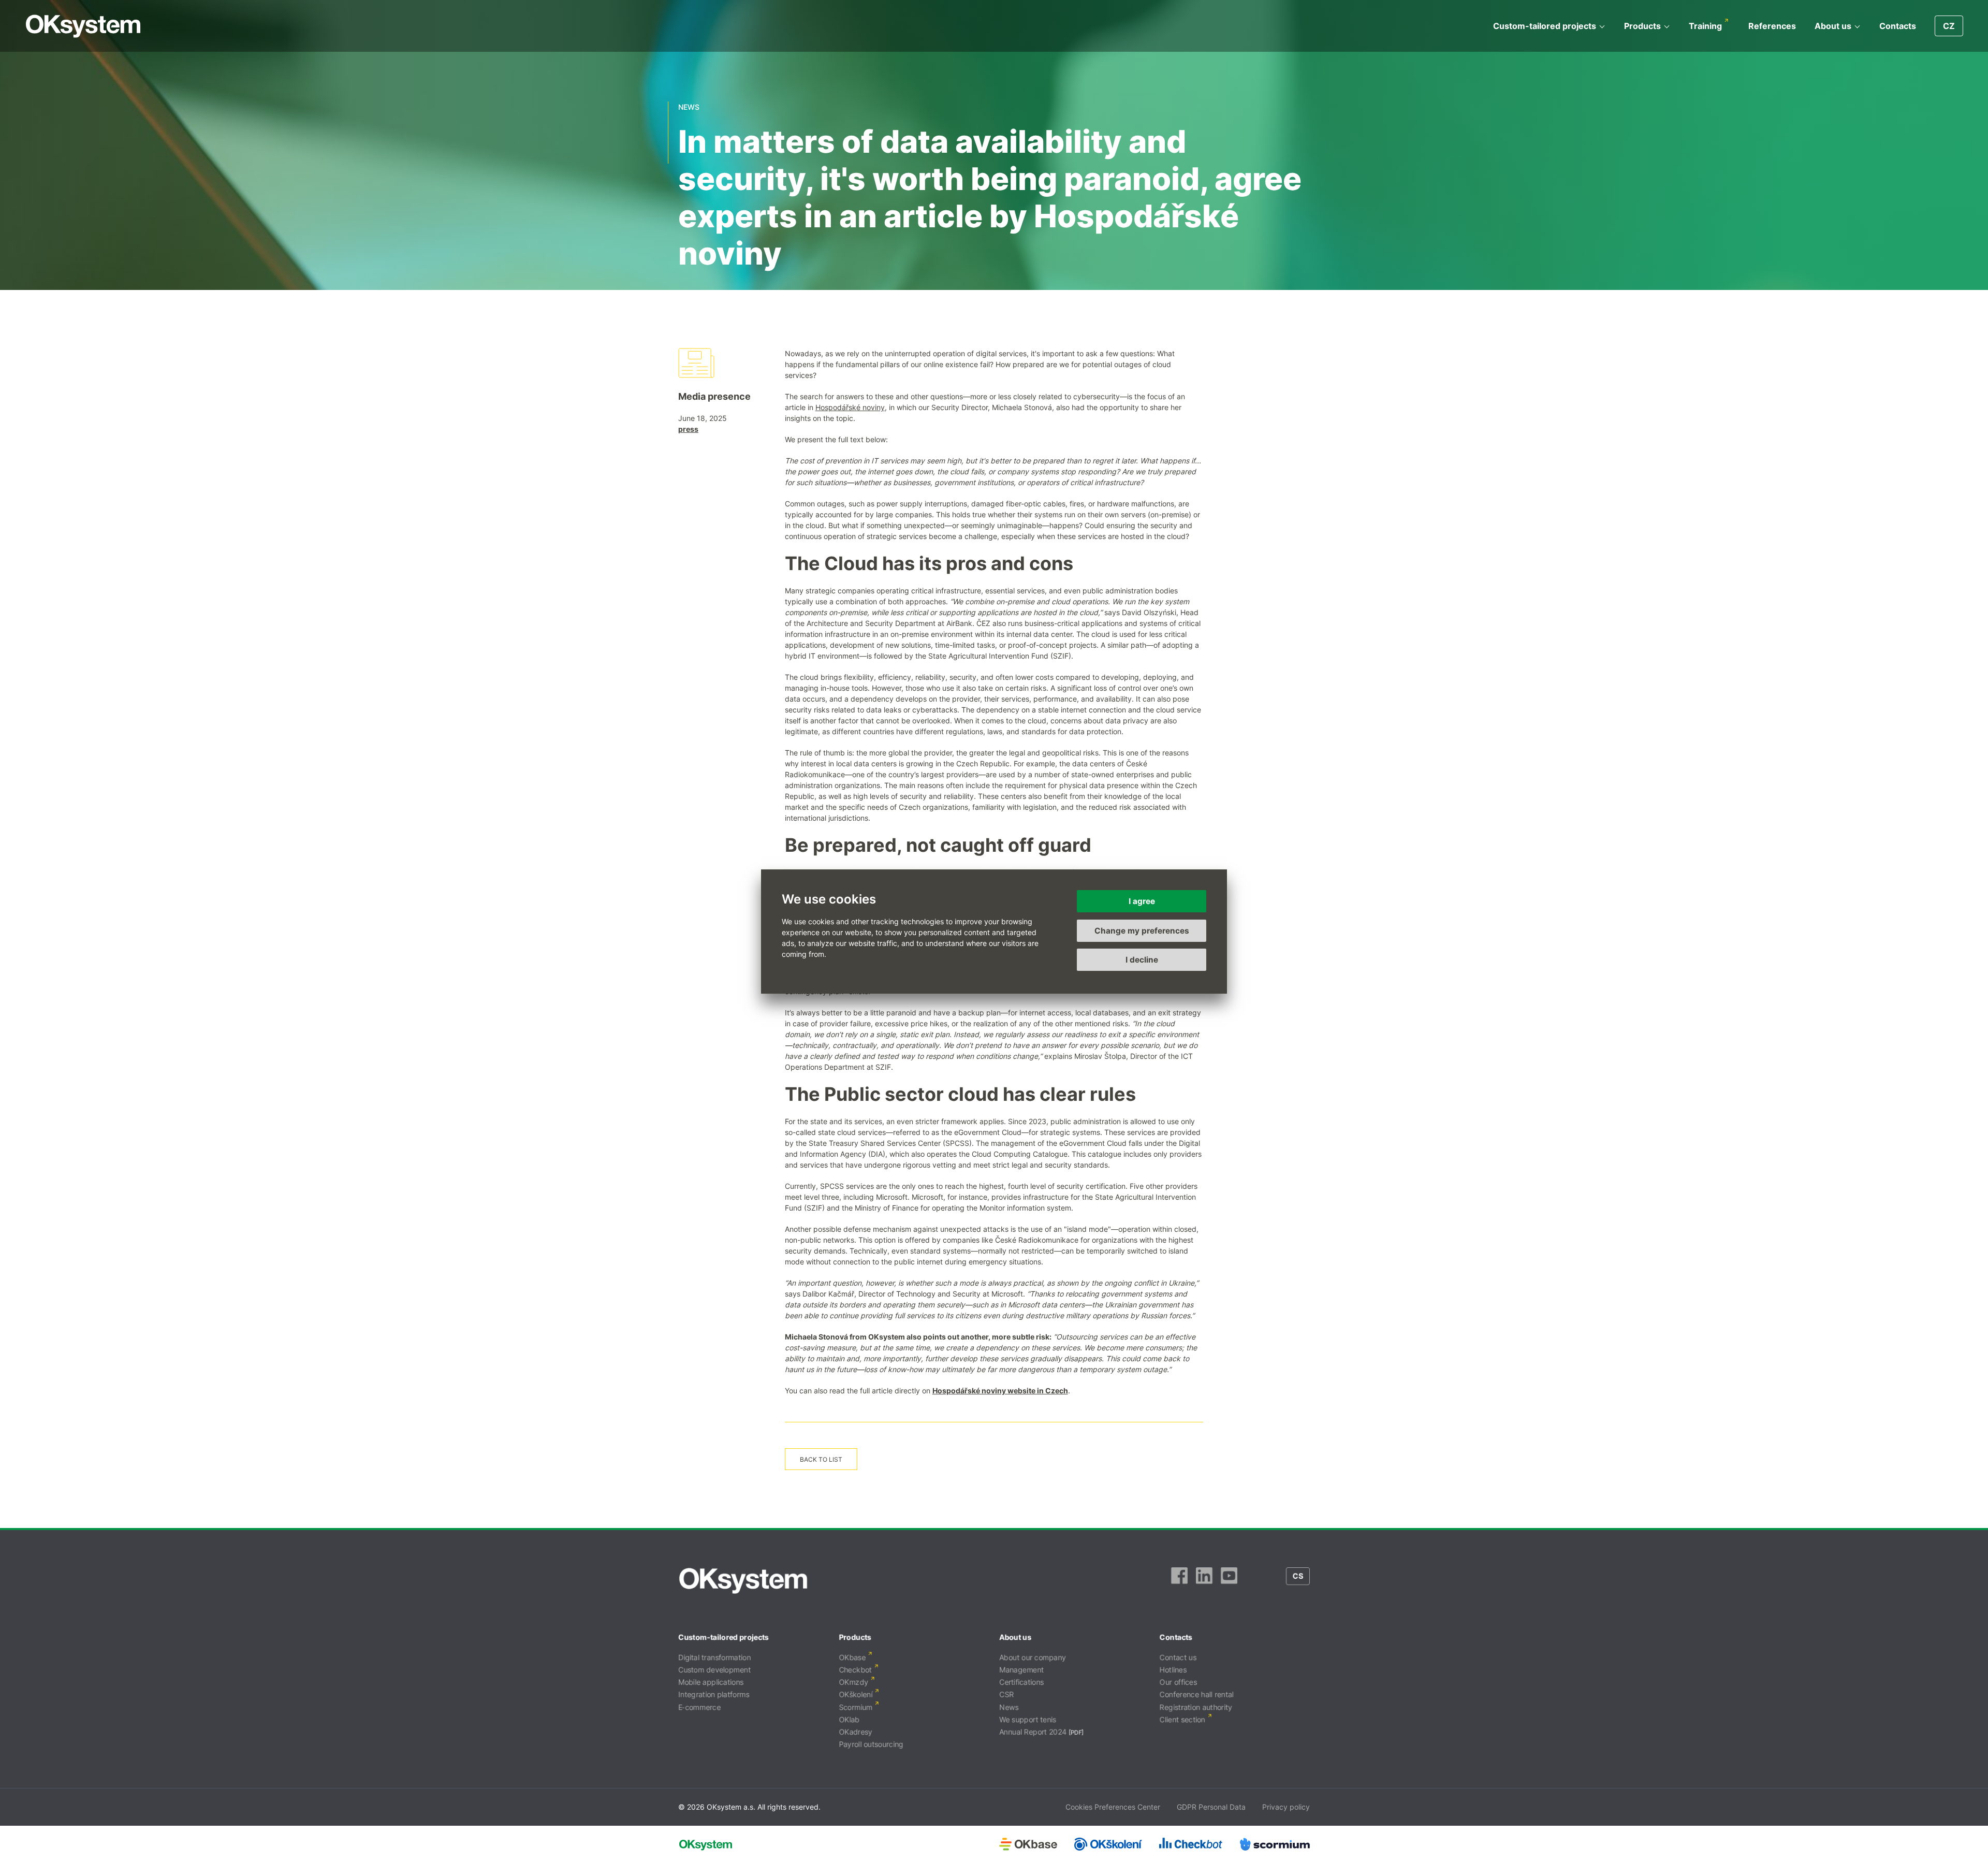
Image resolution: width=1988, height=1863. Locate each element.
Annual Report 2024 (1033, 1732)
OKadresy (856, 1732)
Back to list (821, 1459)
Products (1642, 26)
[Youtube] (1229, 1581)
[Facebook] (1179, 1581)
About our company (1033, 1657)
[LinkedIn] (1204, 1581)
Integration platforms (714, 1694)
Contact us (1178, 1657)
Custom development (714, 1670)
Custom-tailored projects (1545, 26)
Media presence (714, 396)
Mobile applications (711, 1682)
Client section (1182, 1719)
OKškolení (856, 1694)
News (1009, 1707)
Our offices (1178, 1682)
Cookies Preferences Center (1113, 1807)
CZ (1949, 26)
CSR (1006, 1694)
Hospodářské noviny (850, 407)
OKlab (849, 1719)
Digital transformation (714, 1657)
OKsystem (83, 26)
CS (1298, 1576)
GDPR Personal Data (1211, 1807)
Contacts (1898, 26)
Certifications (1021, 1682)
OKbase (852, 1657)
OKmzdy (853, 1682)
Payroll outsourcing (871, 1744)
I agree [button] (1142, 901)
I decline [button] (1142, 960)
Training (1705, 26)
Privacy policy (1286, 1807)
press (688, 429)
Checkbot (855, 1670)
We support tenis (1028, 1719)
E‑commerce (699, 1707)
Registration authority (1196, 1707)
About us (1833, 26)
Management (1021, 1670)
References (1772, 26)
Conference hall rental (1197, 1694)
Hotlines (1173, 1670)
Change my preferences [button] (1142, 931)
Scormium (856, 1707)
